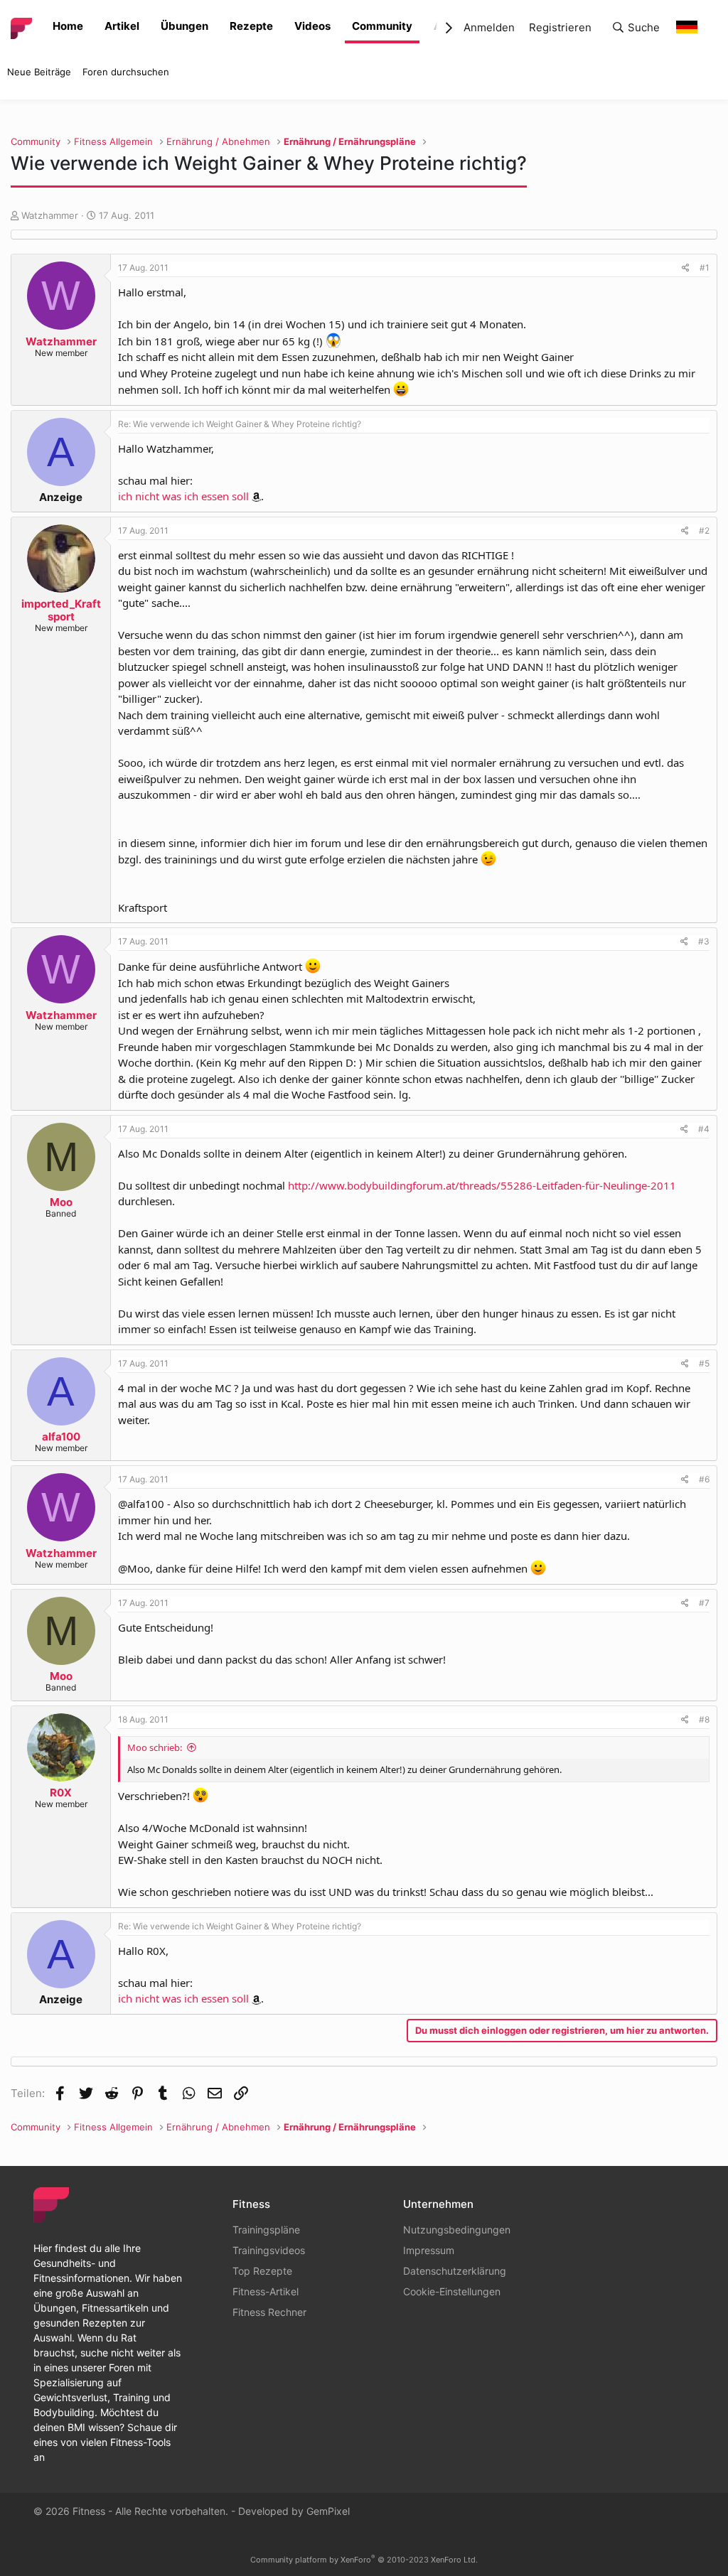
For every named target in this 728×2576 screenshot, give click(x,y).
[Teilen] (686, 268)
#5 (704, 1363)
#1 (705, 268)
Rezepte (251, 26)
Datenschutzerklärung (455, 2271)
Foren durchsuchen (126, 72)
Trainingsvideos (269, 2250)
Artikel (122, 26)
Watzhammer (50, 215)
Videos (312, 26)
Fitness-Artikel (266, 2291)
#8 (704, 1719)
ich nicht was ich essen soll (183, 496)
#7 (704, 1603)
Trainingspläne (266, 2230)
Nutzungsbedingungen (457, 2230)
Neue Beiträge (39, 72)
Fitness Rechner (269, 2312)
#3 (704, 941)
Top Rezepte (262, 2271)
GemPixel (328, 2511)
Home (68, 26)
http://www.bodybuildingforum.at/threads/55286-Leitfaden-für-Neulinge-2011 (482, 1185)
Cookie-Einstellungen (452, 2291)
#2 (704, 530)
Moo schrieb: (155, 1747)
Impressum (429, 2250)
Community (382, 26)
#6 (704, 1479)
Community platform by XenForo (364, 2560)
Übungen (184, 26)
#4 (704, 1129)
